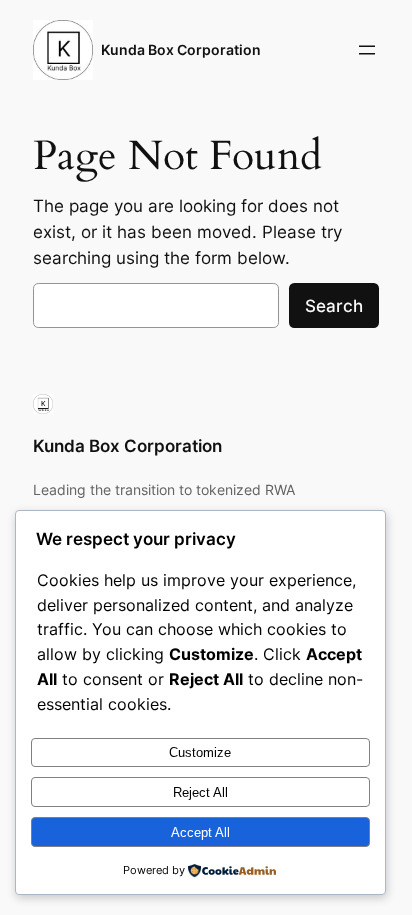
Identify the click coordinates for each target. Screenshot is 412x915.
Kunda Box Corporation (181, 49)
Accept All (200, 832)
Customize (200, 752)
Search (334, 306)
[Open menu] (367, 50)
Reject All (200, 792)
